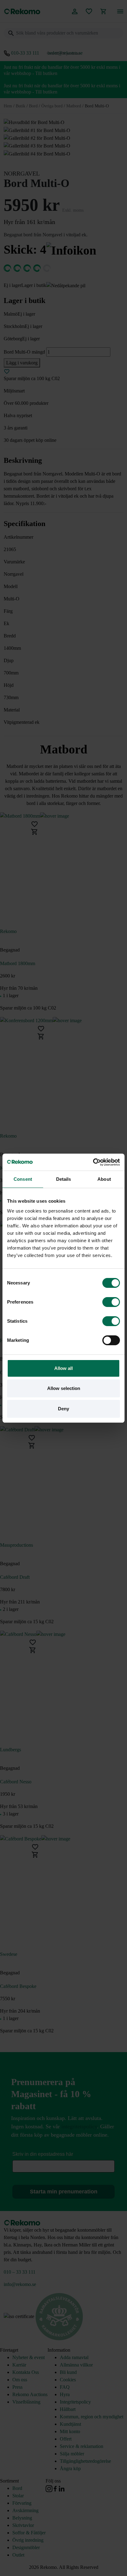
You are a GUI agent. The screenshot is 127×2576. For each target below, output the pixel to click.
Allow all (63, 1368)
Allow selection (64, 1388)
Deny (63, 1409)
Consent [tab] (23, 1179)
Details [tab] (64, 1179)
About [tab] (104, 1179)
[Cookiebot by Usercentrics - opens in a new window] (93, 1162)
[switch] (111, 1302)
